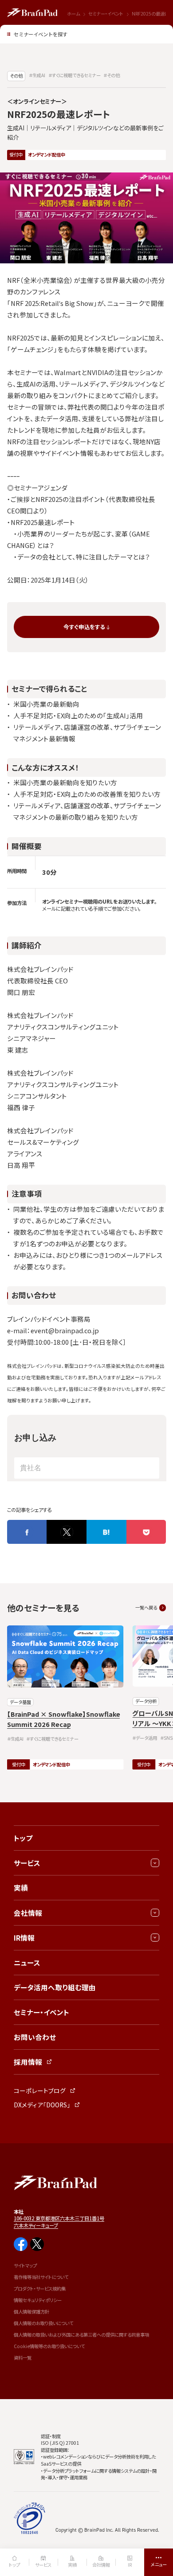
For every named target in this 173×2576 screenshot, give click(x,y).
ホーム (73, 14)
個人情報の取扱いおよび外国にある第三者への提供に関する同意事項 (81, 2335)
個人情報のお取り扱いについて (43, 2323)
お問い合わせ (35, 2037)
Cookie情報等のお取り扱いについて (49, 2346)
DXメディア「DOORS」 (42, 2105)
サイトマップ (25, 2265)
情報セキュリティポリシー (38, 2300)
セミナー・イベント (106, 14)
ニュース (27, 1962)
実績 (21, 1887)
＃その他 (112, 75)
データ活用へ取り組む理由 (55, 1987)
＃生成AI (37, 75)
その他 (16, 76)
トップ (23, 1838)
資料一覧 (23, 2358)
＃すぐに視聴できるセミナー (75, 75)
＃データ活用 (145, 1738)
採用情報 (28, 2062)
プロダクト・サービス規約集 (40, 2288)
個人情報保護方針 (31, 2312)
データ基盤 (20, 1702)
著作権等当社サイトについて (41, 2277)
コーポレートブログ (40, 2091)
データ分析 (146, 1701)
